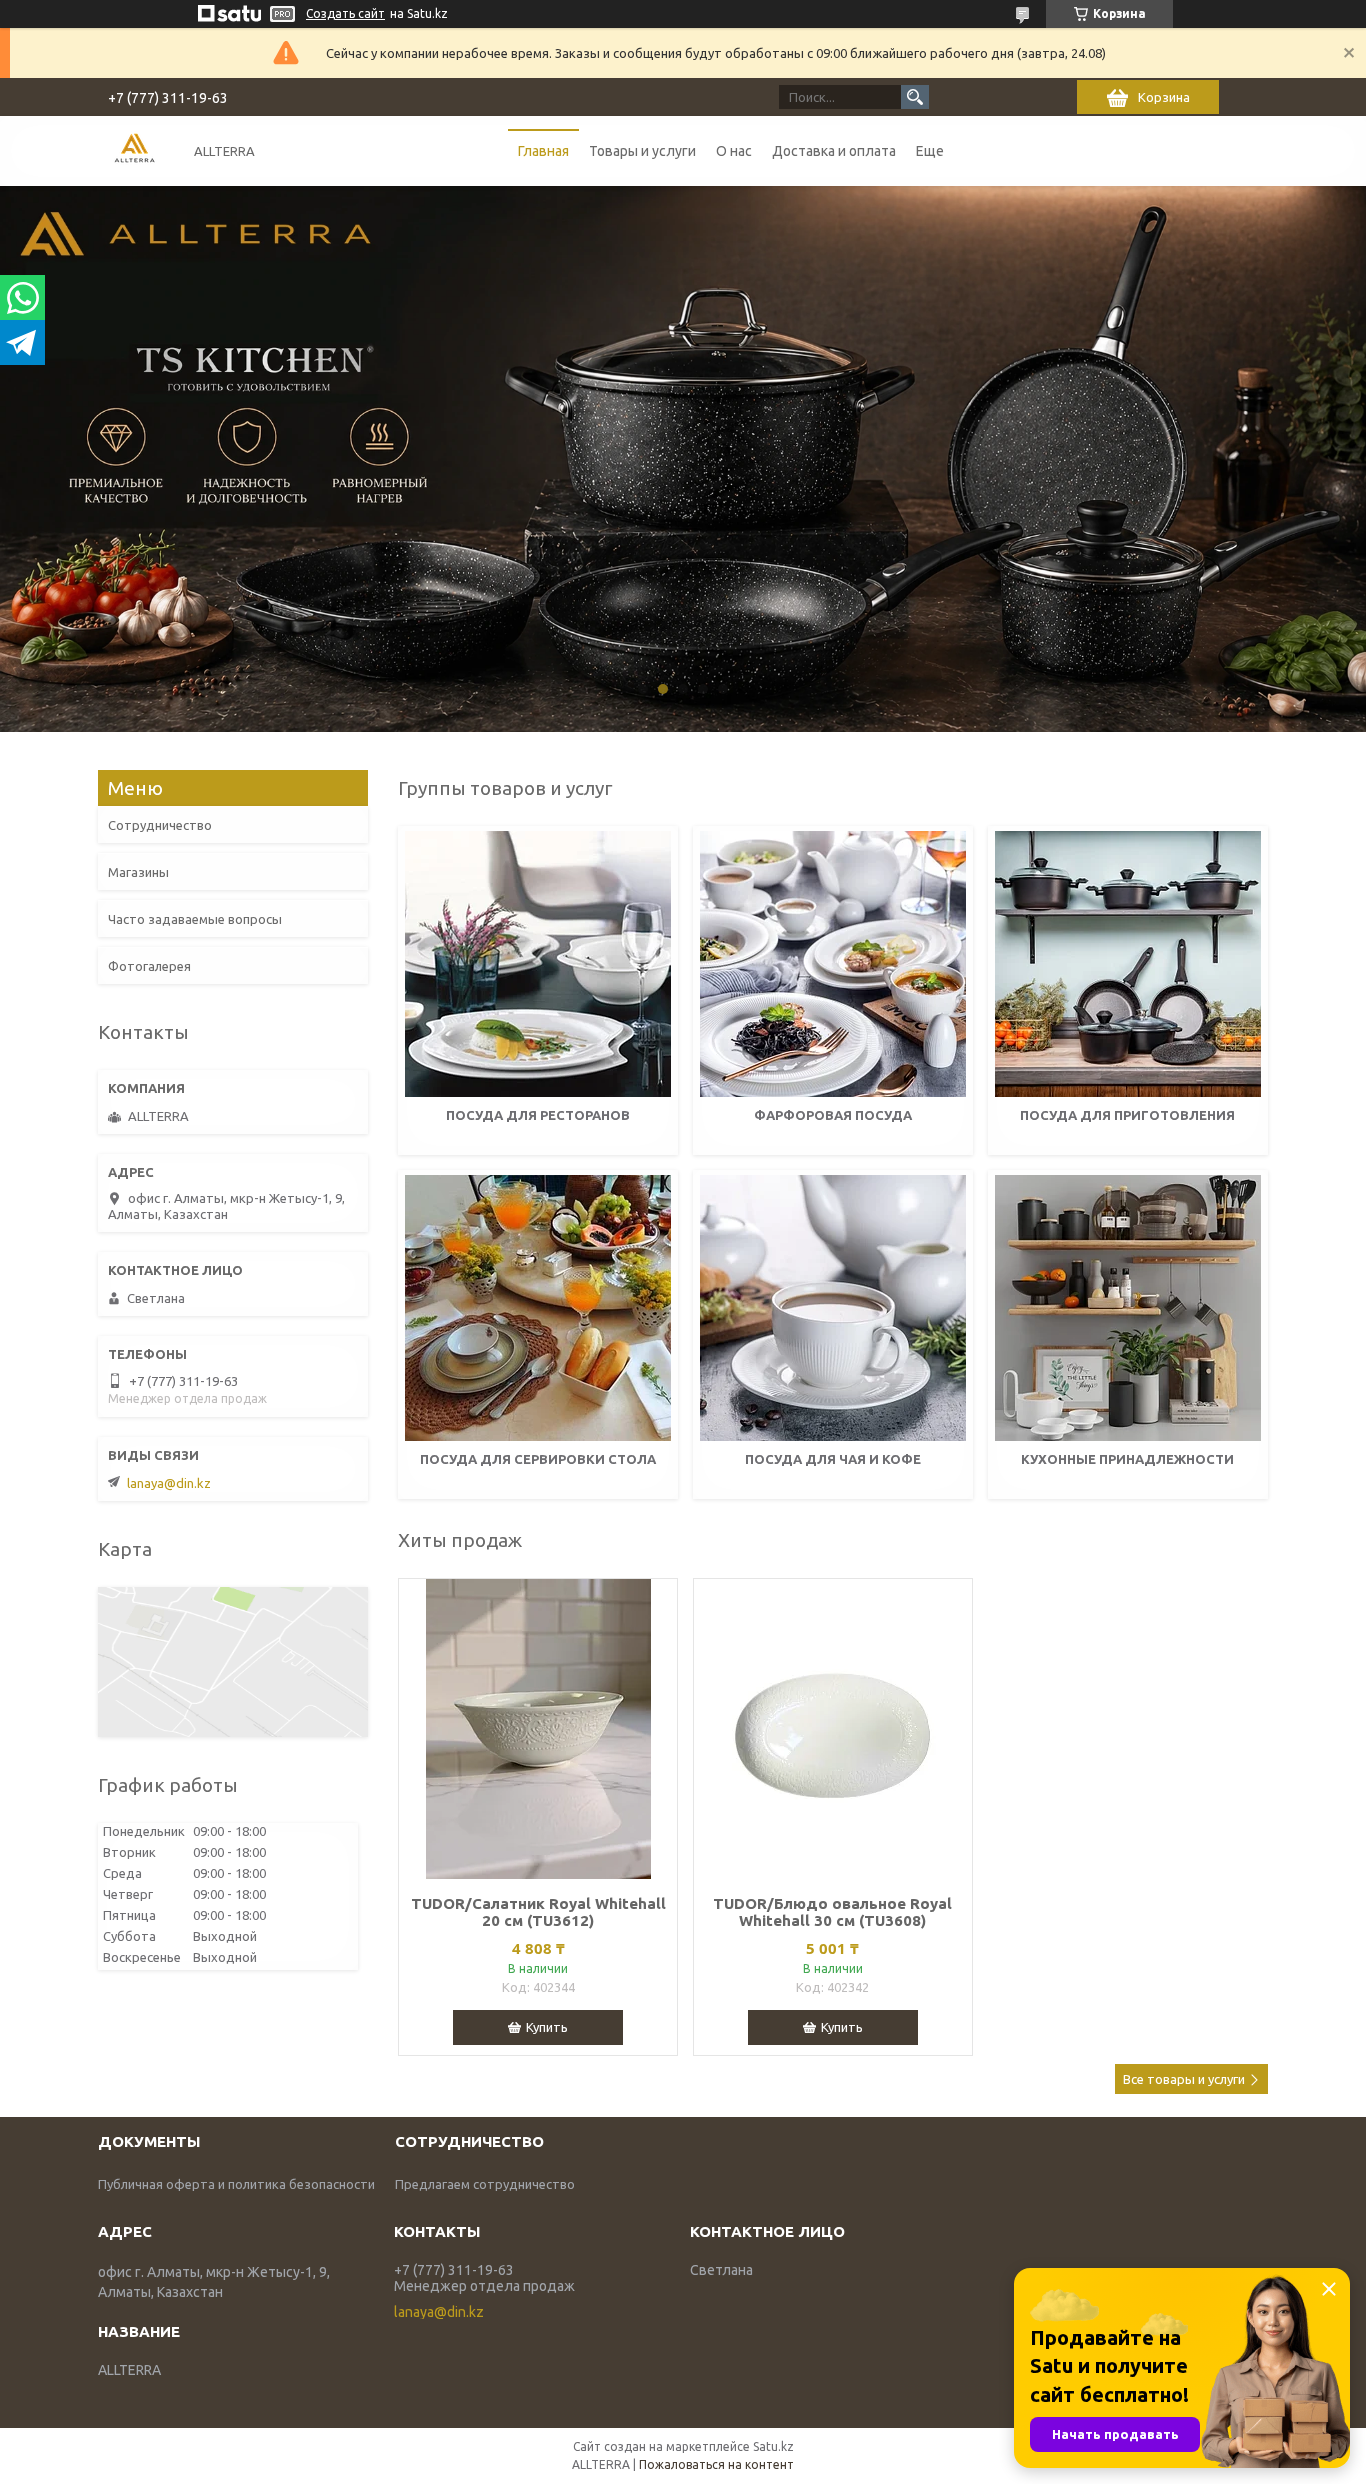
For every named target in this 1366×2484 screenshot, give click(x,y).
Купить (547, 2027)
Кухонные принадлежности (1127, 1459)
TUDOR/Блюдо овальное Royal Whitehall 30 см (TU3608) (832, 1912)
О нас (734, 151)
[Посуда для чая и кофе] (833, 1308)
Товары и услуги (642, 151)
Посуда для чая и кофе (833, 1459)
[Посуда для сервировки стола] (538, 1308)
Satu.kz (773, 2446)
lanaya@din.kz (169, 1483)
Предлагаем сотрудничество (485, 2184)
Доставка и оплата (834, 151)
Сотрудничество (160, 825)
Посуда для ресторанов (538, 1115)
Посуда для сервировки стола (538, 1459)
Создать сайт (345, 13)
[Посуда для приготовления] (1128, 964)
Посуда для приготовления (1127, 1115)
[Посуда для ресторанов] (538, 964)
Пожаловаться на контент (716, 2464)
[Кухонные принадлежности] (1128, 1308)
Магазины (138, 872)
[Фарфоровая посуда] (833, 964)
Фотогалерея (149, 966)
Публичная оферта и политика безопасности (236, 2184)
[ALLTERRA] (134, 150)
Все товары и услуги (1184, 2079)
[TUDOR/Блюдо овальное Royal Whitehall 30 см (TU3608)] (833, 1729)
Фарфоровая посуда (833, 1115)
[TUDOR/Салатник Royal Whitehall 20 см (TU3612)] (538, 1729)
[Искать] (915, 97)
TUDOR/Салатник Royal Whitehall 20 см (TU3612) (538, 1912)
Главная (543, 151)
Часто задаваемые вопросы (195, 919)
